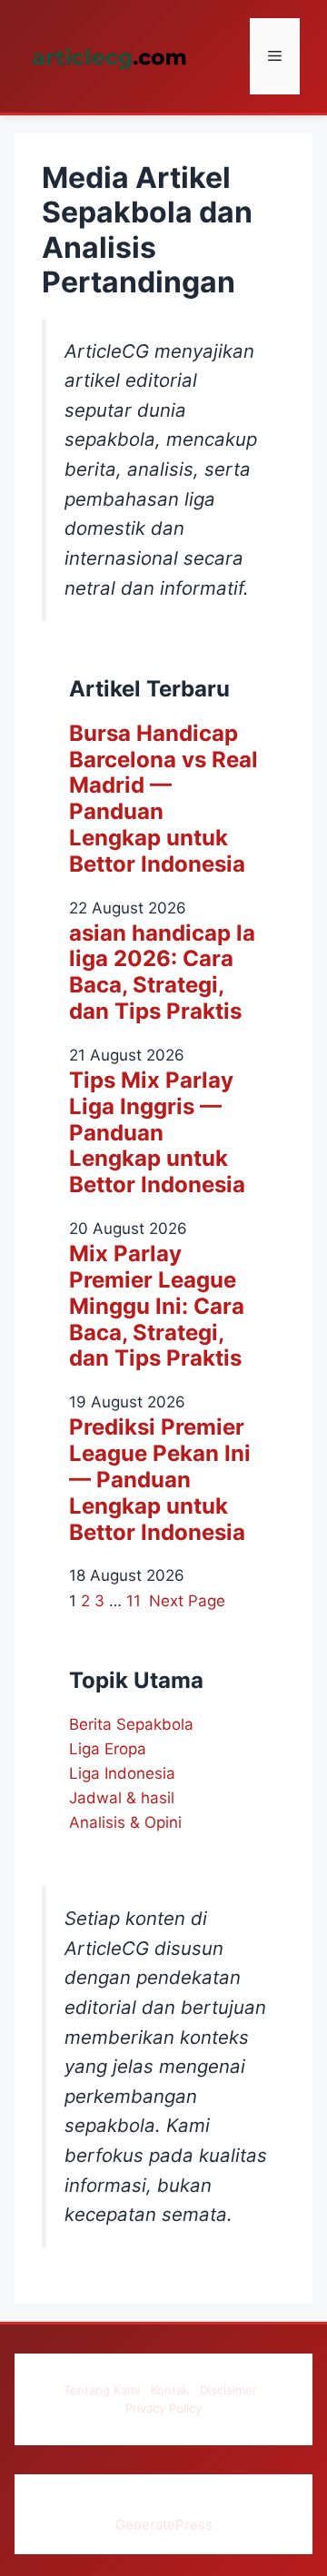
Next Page (187, 1601)
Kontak (170, 2390)
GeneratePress (164, 2525)
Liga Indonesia (122, 1773)
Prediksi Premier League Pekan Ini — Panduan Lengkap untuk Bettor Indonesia (160, 1480)
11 (134, 1601)
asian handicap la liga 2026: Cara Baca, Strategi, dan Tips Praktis (162, 972)
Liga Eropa (108, 1749)
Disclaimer (228, 2390)
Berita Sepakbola (131, 1724)
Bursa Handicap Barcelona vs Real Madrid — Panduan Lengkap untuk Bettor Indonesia (163, 799)
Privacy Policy (163, 2408)
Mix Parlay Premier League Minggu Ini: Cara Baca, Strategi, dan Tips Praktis (157, 1306)
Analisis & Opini (125, 1822)
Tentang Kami (102, 2390)
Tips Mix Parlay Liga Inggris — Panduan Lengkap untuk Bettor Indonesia (157, 1133)
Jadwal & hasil (122, 1798)
